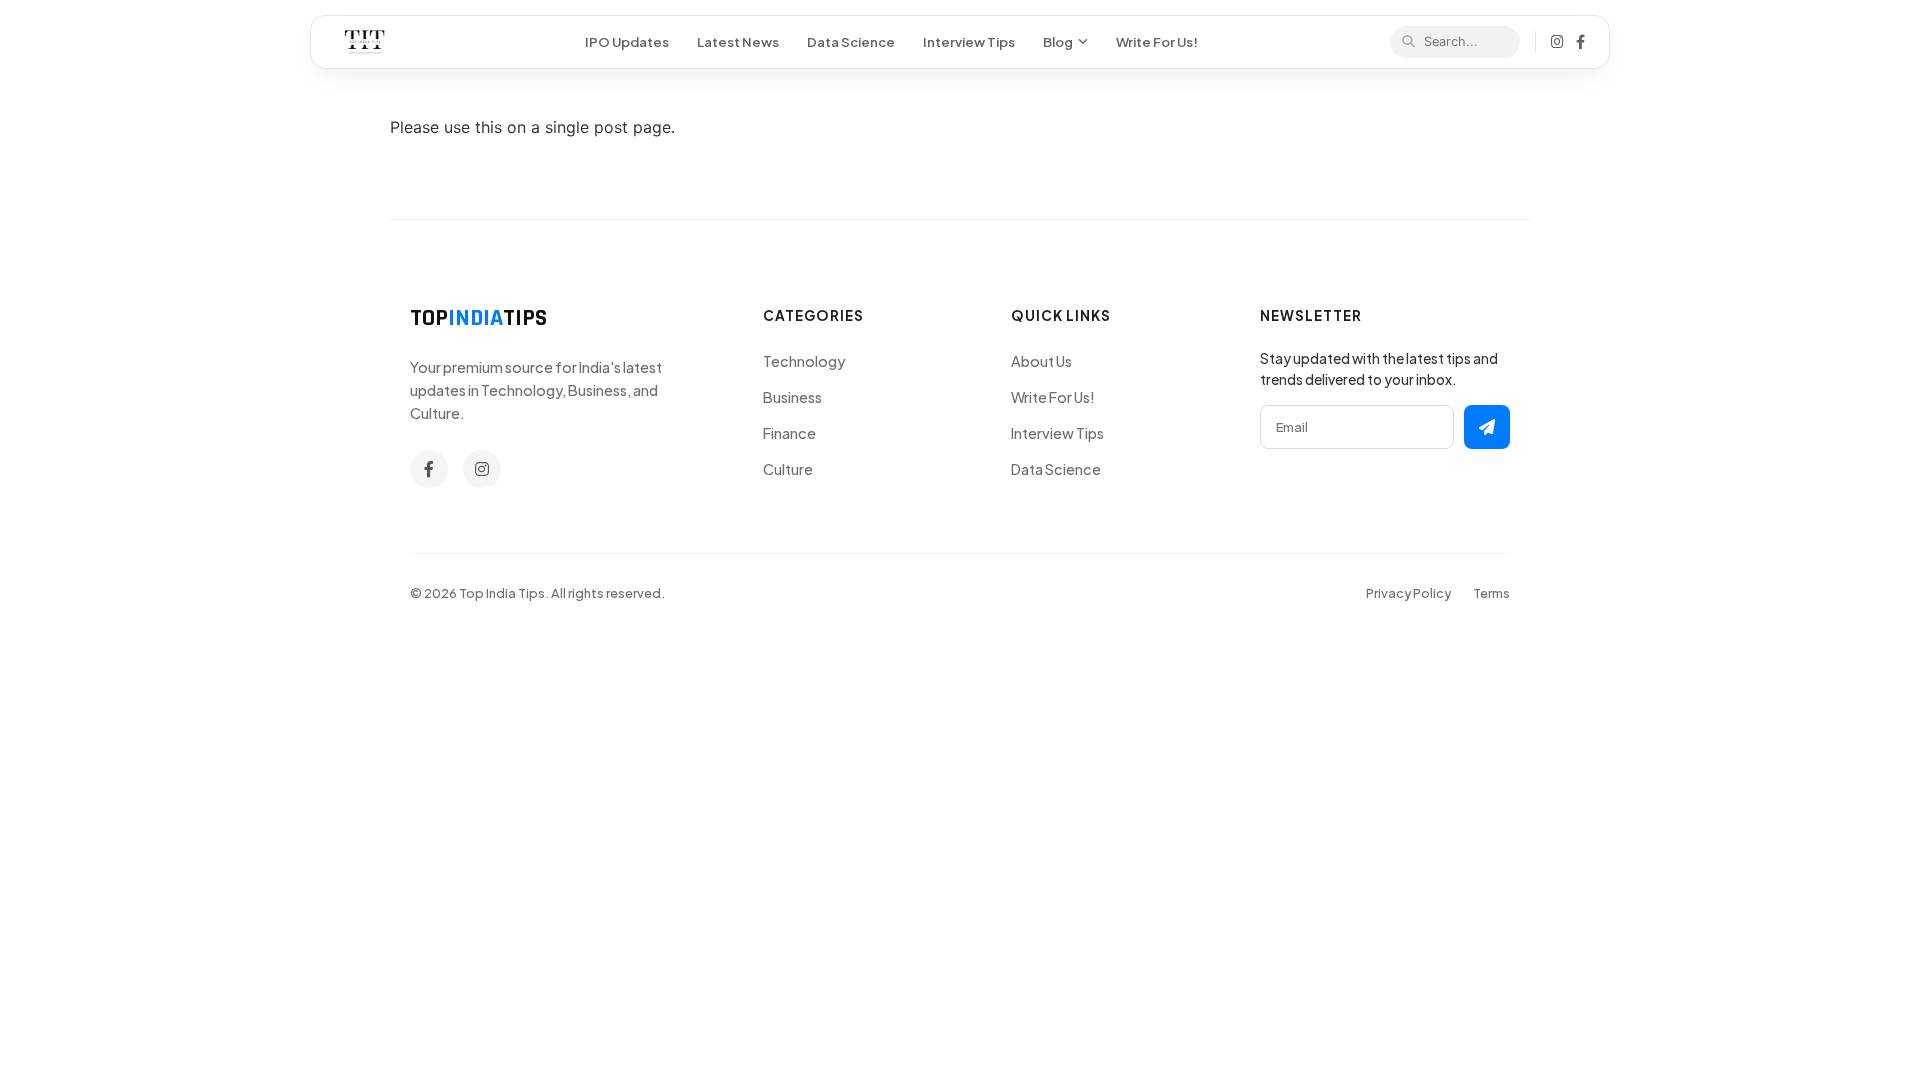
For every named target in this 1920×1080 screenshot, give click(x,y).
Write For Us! (1157, 41)
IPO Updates (627, 41)
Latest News (738, 41)
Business (792, 397)
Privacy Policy (1408, 593)
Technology (804, 361)
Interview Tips (969, 41)
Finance (789, 433)
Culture (788, 469)
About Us (1041, 361)
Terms (1491, 593)
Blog (1058, 41)
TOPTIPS (478, 318)
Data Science (851, 41)
